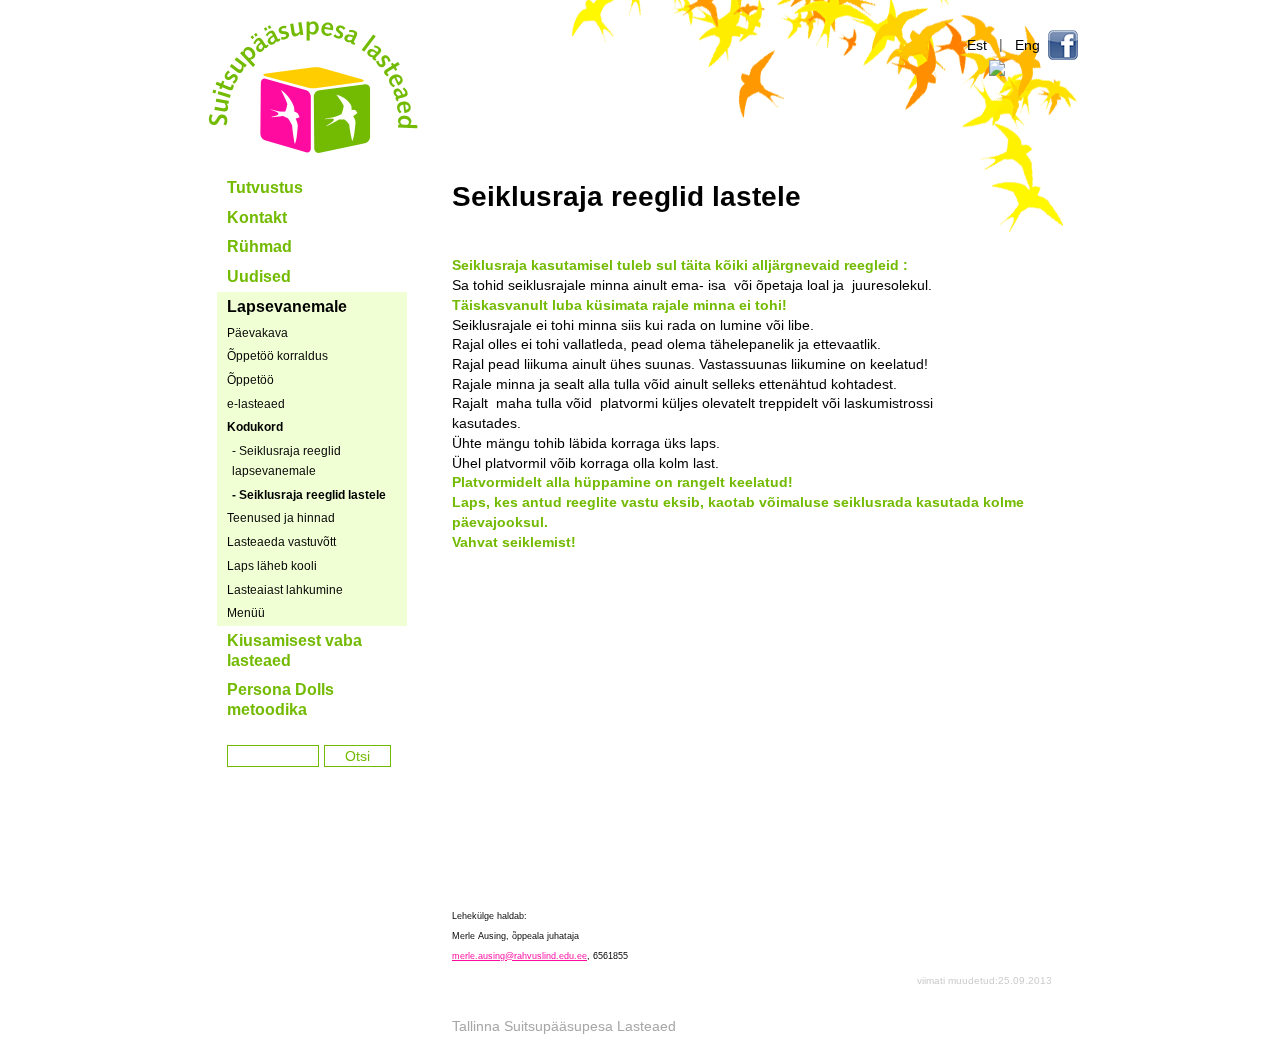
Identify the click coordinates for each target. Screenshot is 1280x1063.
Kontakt (257, 217)
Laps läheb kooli (272, 566)
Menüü (246, 613)
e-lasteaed (256, 404)
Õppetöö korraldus (277, 356)
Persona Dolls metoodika (280, 699)
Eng (1027, 45)
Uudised (259, 276)
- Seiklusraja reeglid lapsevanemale (286, 461)
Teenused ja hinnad (281, 518)
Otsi (357, 756)
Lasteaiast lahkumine (285, 590)
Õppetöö (250, 380)
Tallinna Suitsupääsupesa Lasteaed (314, 86)
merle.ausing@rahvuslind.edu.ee (519, 956)
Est (977, 45)
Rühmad (259, 246)
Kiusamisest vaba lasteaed (294, 650)
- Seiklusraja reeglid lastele (309, 495)
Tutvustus (265, 187)
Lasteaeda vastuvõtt (281, 542)
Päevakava (257, 333)
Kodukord (255, 427)
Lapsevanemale (287, 306)
